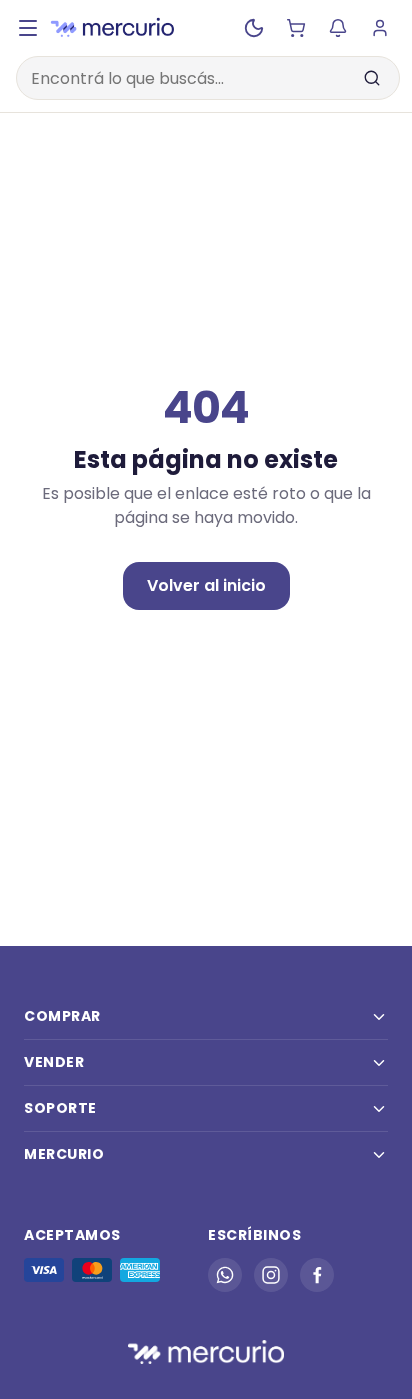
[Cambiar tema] (254, 28)
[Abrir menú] (28, 28)
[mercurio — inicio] (112, 28)
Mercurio (64, 1154)
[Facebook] (317, 1275)
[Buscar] (372, 78)
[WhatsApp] (225, 1275)
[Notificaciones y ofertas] (338, 28)
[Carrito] (296, 28)
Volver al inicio (206, 585)
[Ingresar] (380, 28)
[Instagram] (271, 1275)
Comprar (62, 1016)
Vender (54, 1062)
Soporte (60, 1108)
